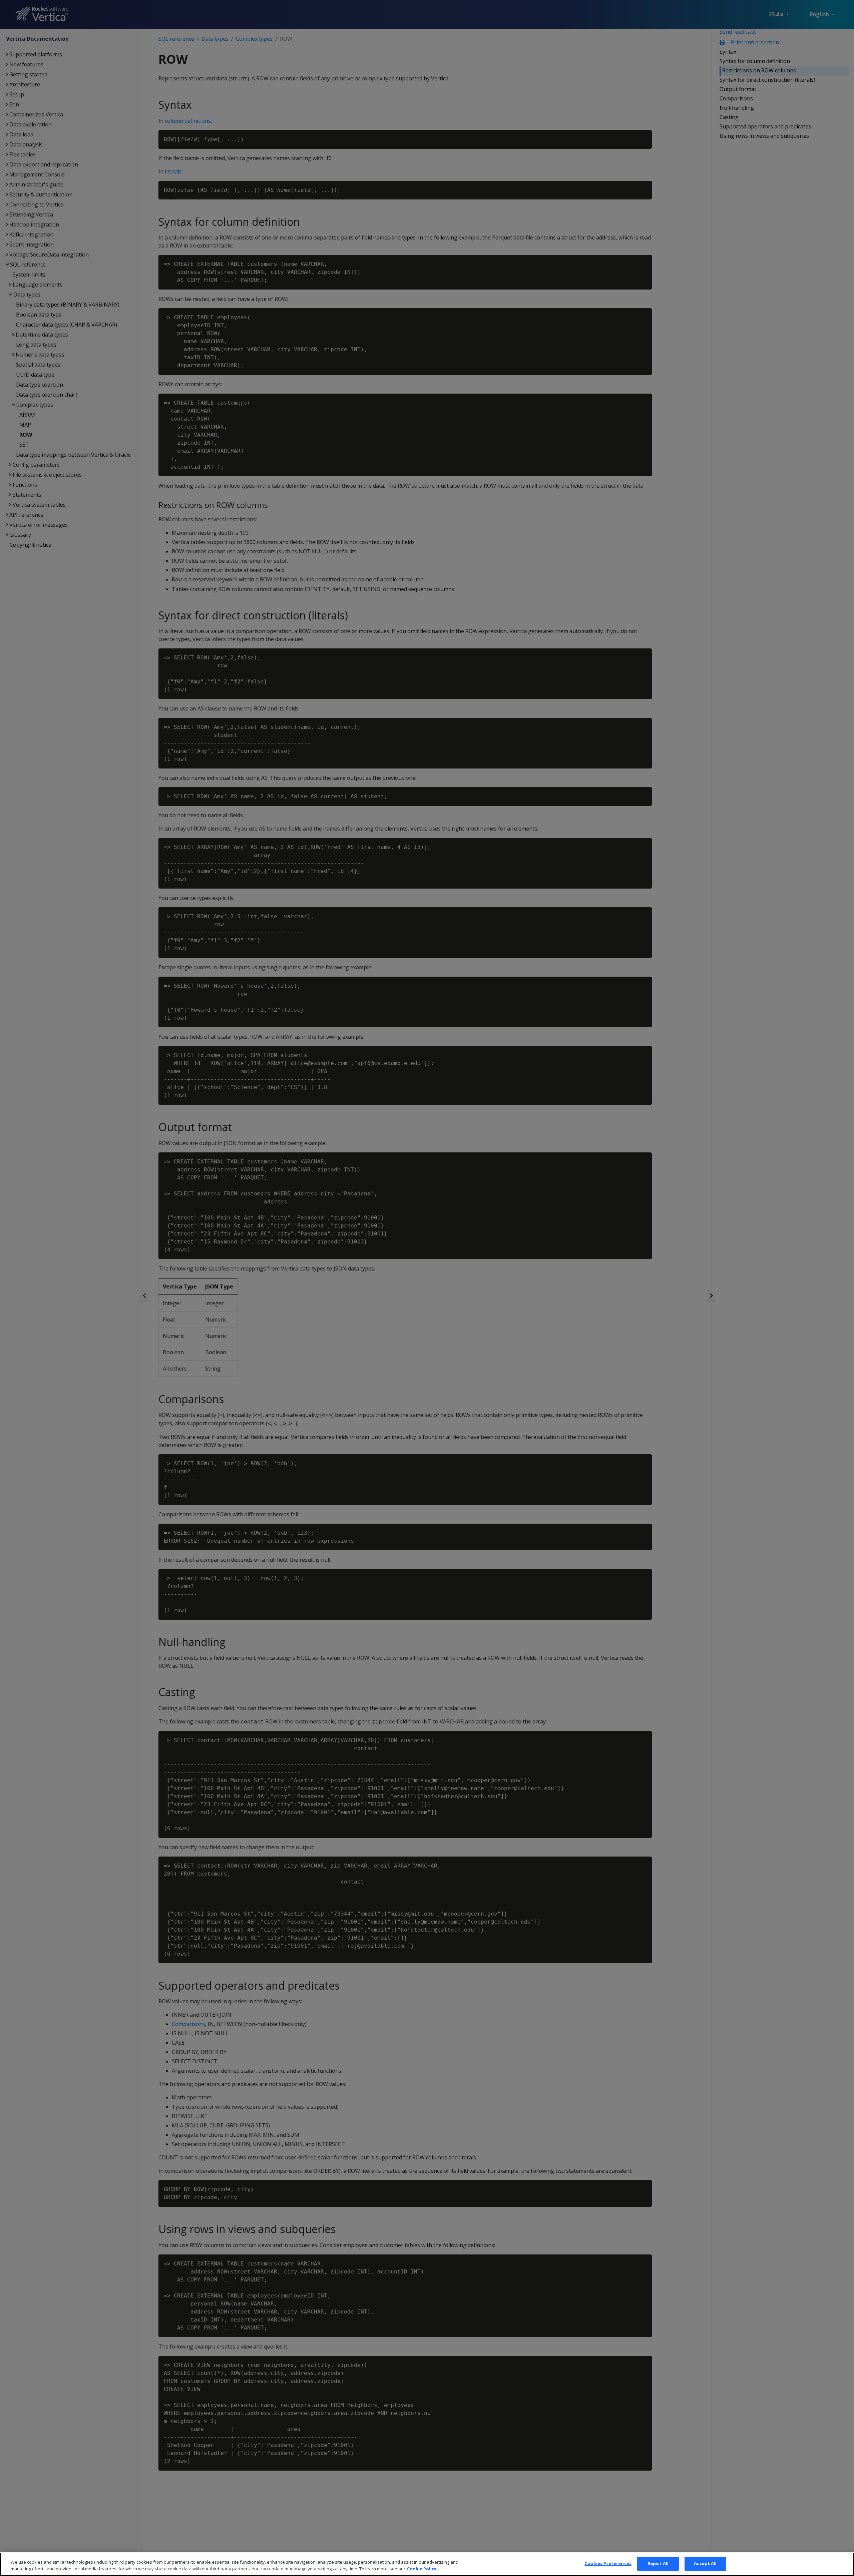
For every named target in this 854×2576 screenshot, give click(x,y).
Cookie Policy (422, 2569)
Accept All (705, 2563)
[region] (427, 2564)
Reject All (658, 2563)
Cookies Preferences (608, 2563)
